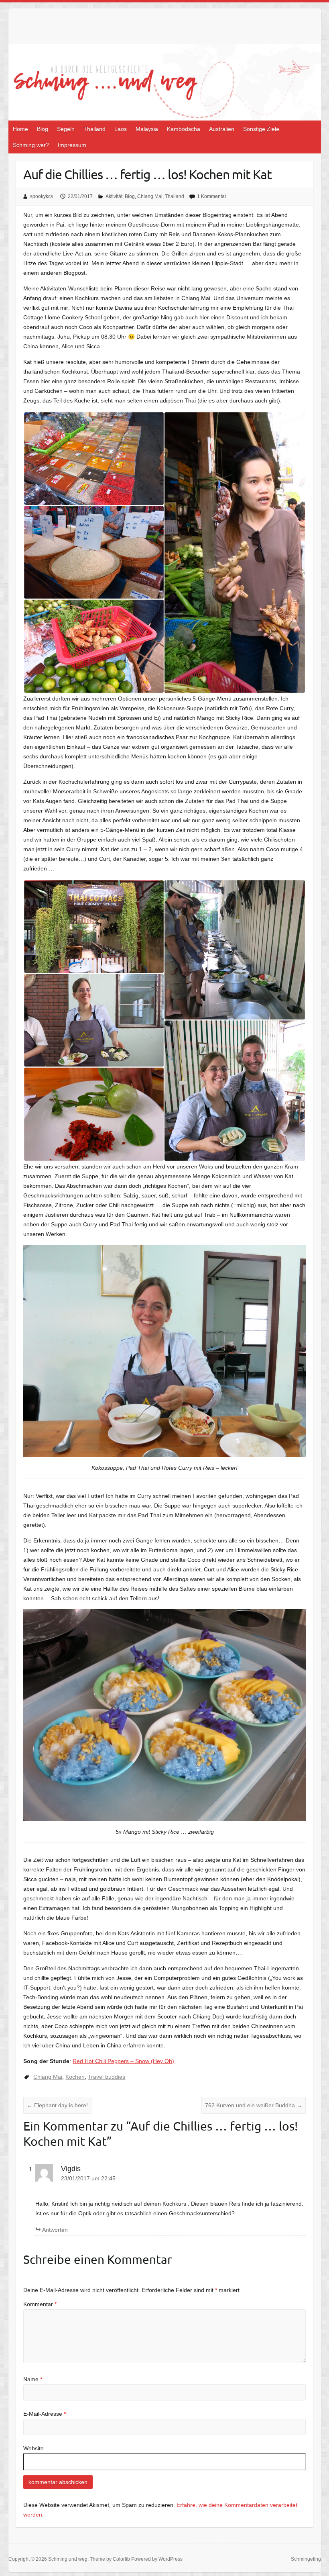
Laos (121, 129)
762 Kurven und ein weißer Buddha (254, 2105)
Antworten (55, 2230)
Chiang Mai (150, 196)
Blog (43, 129)
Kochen (75, 2077)
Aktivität (114, 196)
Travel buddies (107, 2077)
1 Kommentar (212, 196)
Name (33, 2379)
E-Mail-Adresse (45, 2414)
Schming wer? (31, 145)
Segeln (66, 129)
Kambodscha (184, 129)
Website (34, 2448)
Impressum (72, 145)
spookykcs (42, 196)
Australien (222, 129)
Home (20, 129)
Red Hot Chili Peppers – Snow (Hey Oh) (123, 2061)
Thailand (94, 129)
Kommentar (40, 2304)
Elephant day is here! (57, 2105)
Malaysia (147, 129)
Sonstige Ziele (261, 129)
